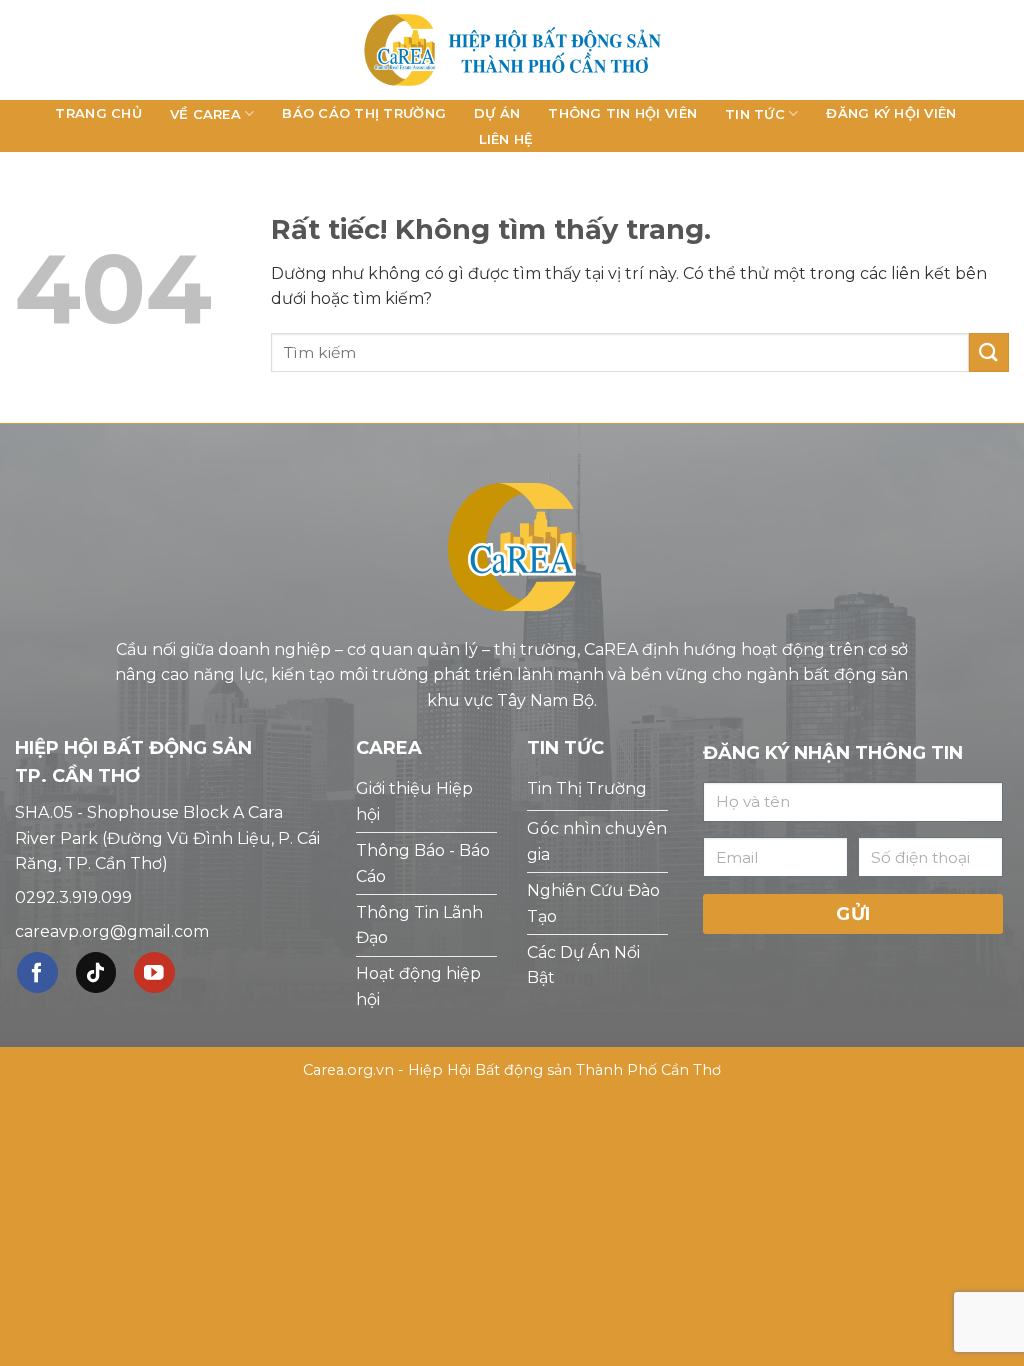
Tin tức (755, 114)
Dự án (497, 113)
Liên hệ (506, 139)
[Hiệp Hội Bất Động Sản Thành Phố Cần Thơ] (512, 49)
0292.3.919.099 (73, 897)
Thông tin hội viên (622, 113)
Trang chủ (98, 113)
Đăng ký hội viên (891, 113)
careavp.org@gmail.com (112, 931)
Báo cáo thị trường (364, 113)
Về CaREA (205, 114)
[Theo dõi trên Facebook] (37, 972)
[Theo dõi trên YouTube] (154, 972)
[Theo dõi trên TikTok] (96, 972)
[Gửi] (989, 352)
